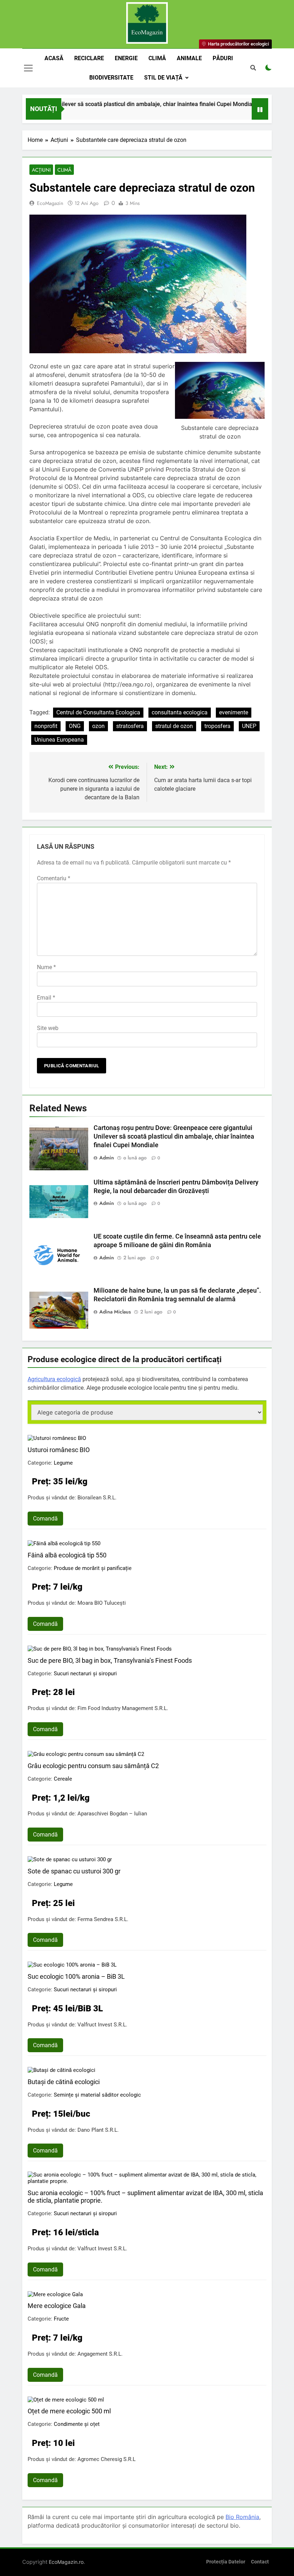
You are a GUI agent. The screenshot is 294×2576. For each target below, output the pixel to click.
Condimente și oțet (77, 2424)
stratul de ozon (174, 726)
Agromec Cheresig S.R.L (106, 2459)
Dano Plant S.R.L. (98, 2130)
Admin (107, 1158)
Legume (63, 1463)
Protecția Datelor (226, 2562)
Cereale (63, 1779)
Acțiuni (41, 170)
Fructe (61, 2319)
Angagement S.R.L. (100, 2354)
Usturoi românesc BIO (59, 1450)
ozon (98, 726)
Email (46, 998)
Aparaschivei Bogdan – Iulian (112, 1814)
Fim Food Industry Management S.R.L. (123, 1708)
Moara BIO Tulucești (102, 1603)
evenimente (234, 712)
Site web (48, 1028)
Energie (126, 58)
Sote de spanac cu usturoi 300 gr (74, 1871)
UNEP (249, 726)
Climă (157, 58)
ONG (75, 726)
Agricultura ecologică (54, 1379)
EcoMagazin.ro (66, 2562)
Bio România (242, 2517)
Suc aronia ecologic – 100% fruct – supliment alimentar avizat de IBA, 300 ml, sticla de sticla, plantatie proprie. (145, 2197)
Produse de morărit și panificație (93, 1568)
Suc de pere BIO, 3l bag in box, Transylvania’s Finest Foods (110, 1660)
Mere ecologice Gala (57, 2306)
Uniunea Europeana (59, 740)
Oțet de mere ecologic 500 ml (69, 2411)
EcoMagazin (50, 203)
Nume (46, 967)
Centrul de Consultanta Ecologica (98, 712)
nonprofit (46, 726)
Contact (260, 2562)
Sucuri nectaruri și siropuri (85, 1674)
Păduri (223, 58)
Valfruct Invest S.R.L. (102, 2025)
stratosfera (130, 726)
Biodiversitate (111, 78)
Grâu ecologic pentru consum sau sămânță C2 (93, 1766)
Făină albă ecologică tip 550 (67, 1555)
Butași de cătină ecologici (64, 2082)
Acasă (54, 58)
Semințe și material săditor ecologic (97, 2095)
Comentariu (54, 878)
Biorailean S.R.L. (97, 1498)
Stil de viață (163, 78)
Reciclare (89, 58)
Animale (189, 58)
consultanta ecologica (180, 712)
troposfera (217, 726)
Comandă (45, 1519)
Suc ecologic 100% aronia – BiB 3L (76, 1976)
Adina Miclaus (115, 1312)
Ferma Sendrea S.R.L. (103, 1919)
